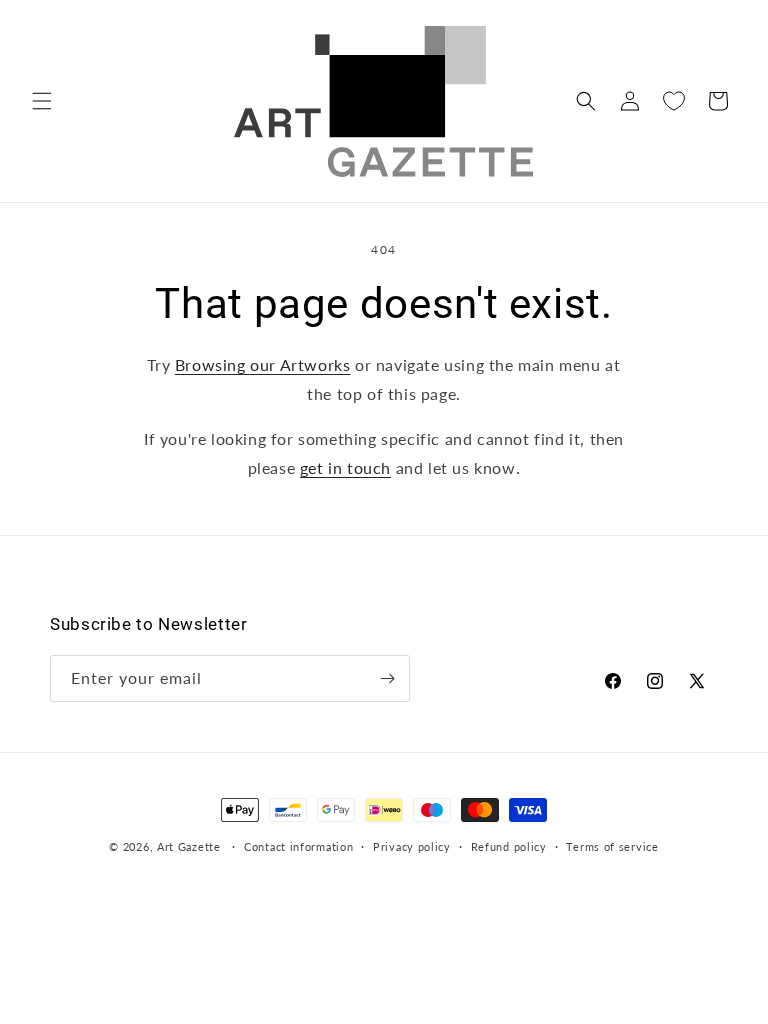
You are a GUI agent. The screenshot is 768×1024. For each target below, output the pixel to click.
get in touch (345, 467)
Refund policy (509, 846)
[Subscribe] (387, 678)
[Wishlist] (674, 101)
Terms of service (612, 846)
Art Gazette (189, 846)
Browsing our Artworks (263, 364)
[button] (42, 101)
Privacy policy (412, 846)
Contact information (298, 846)
